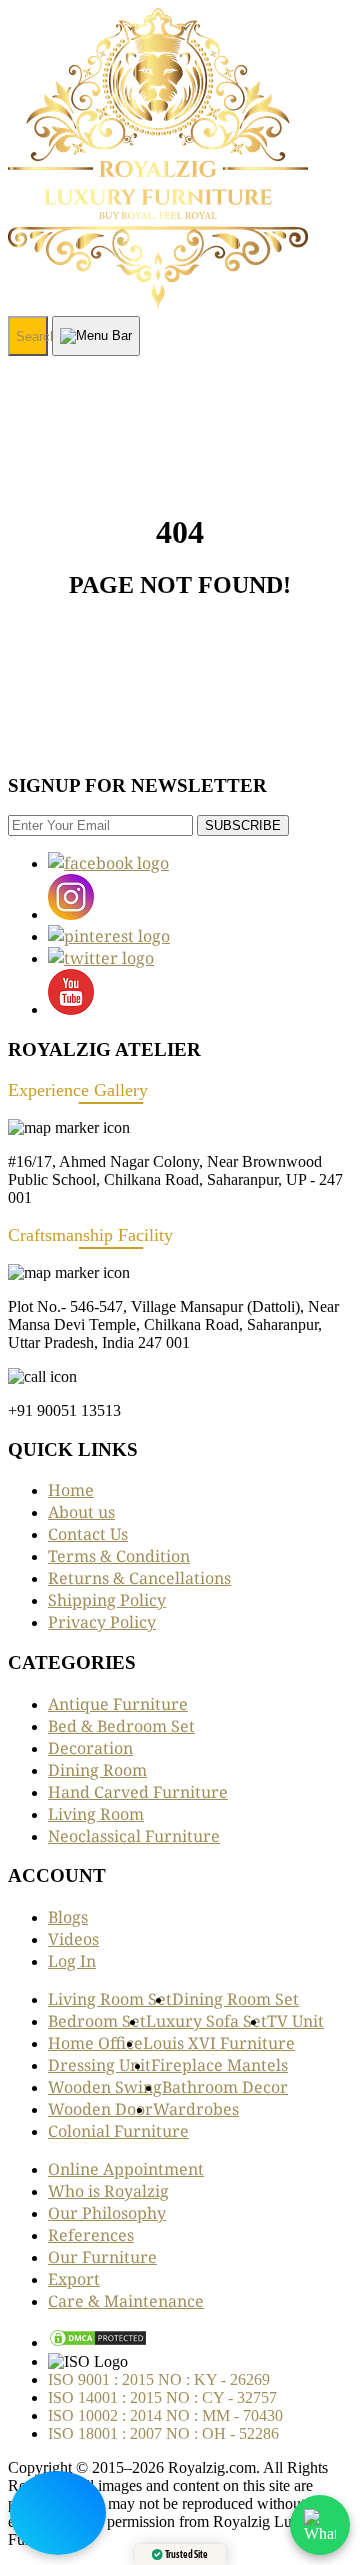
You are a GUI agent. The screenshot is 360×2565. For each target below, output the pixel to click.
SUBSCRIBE (243, 825)
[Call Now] (58, 2513)
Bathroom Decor (225, 2087)
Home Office (95, 2043)
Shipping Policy (107, 1600)
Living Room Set (110, 1999)
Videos (73, 1939)
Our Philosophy (107, 2213)
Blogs (68, 1917)
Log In (72, 1961)
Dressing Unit (99, 2065)
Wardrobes (196, 2109)
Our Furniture (102, 2257)
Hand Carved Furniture (138, 1792)
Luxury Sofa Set (206, 2021)
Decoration (90, 1748)
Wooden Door (100, 2109)
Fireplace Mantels (219, 2065)
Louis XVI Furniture (219, 2043)
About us (81, 1512)
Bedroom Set (97, 2021)
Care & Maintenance (126, 2301)
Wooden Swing (105, 2087)
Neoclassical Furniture (134, 1836)
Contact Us (88, 1534)
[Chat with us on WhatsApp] (320, 2525)
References (91, 2235)
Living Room (96, 1814)
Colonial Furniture (118, 2131)
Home (71, 1490)
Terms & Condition (119, 1556)
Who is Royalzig (108, 2191)
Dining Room (97, 1770)
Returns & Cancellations (139, 1578)
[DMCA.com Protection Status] (98, 2342)
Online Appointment (126, 2169)
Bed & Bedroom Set (121, 1726)
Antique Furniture (118, 1704)
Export (74, 2279)
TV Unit (295, 2021)
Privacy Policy (102, 1622)
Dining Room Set (235, 1999)
